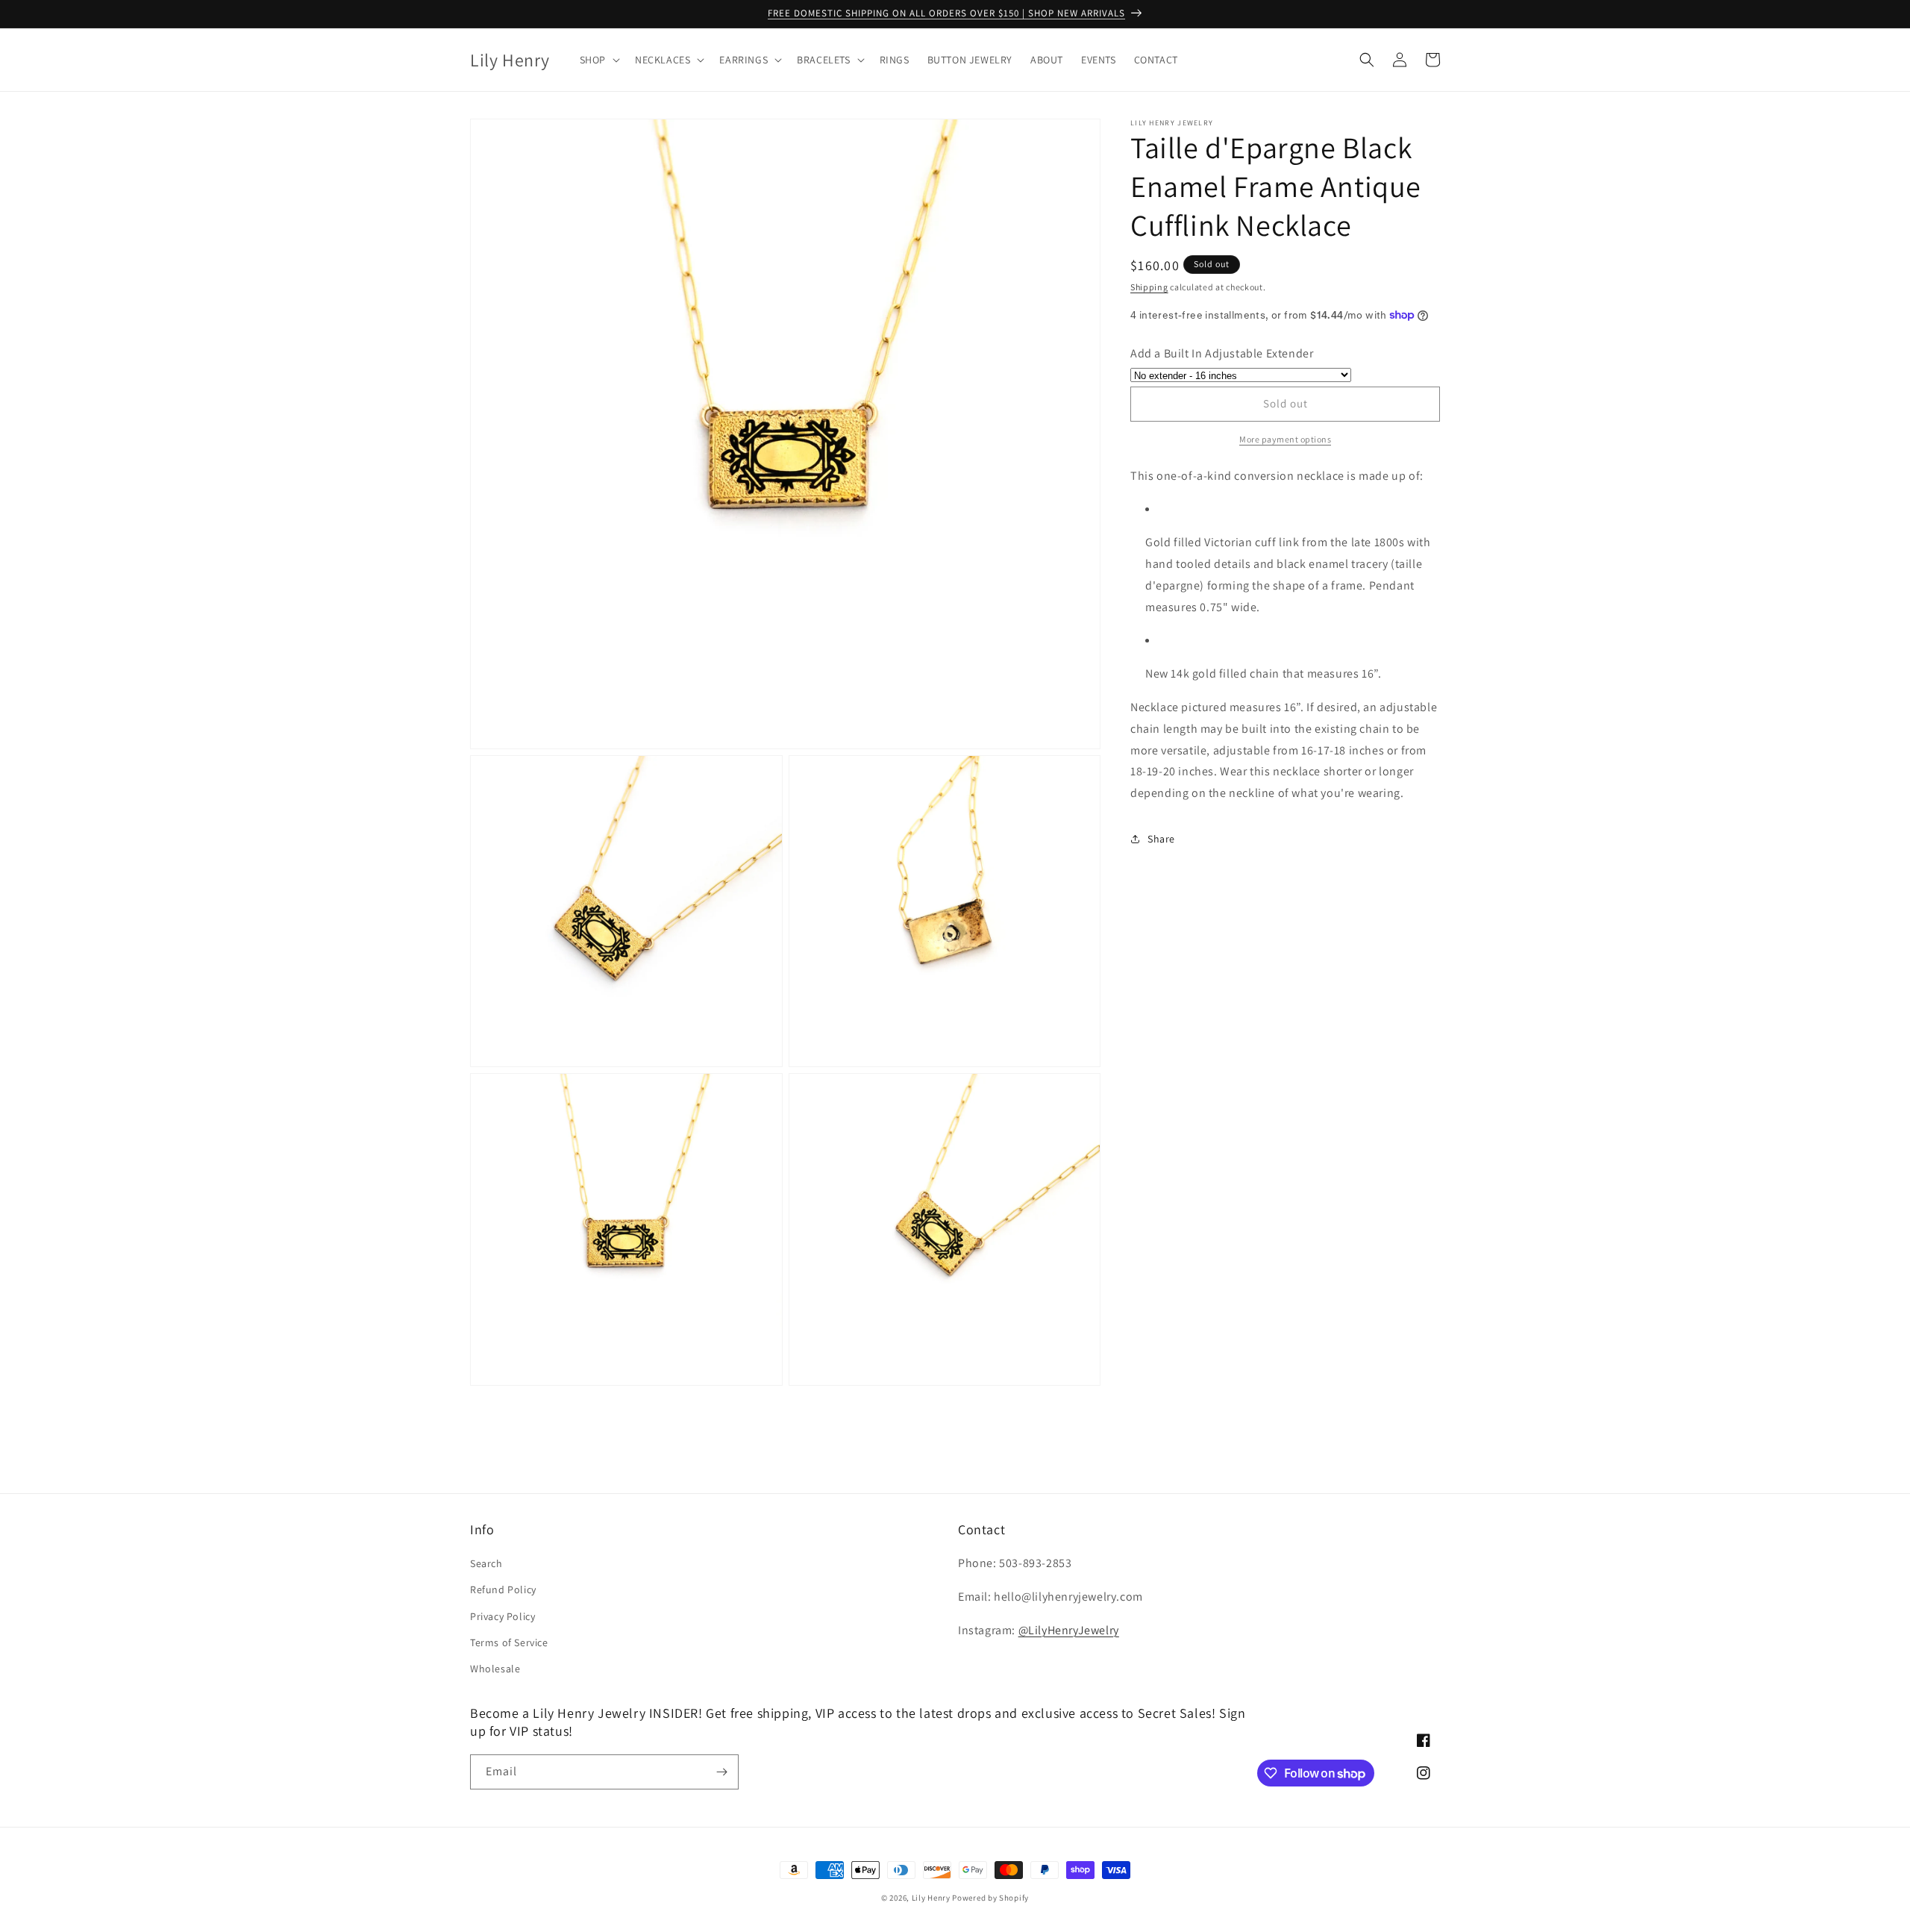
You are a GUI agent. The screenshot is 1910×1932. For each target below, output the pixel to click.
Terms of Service (509, 1642)
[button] (598, 60)
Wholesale (495, 1669)
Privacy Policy (502, 1616)
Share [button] (1161, 839)
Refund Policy (503, 1589)
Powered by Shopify (990, 1898)
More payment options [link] (1285, 439)
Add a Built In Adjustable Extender (1222, 353)
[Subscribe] (721, 1772)
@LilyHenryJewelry (1069, 1630)
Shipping (1149, 287)
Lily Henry (931, 1898)
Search (486, 1563)
